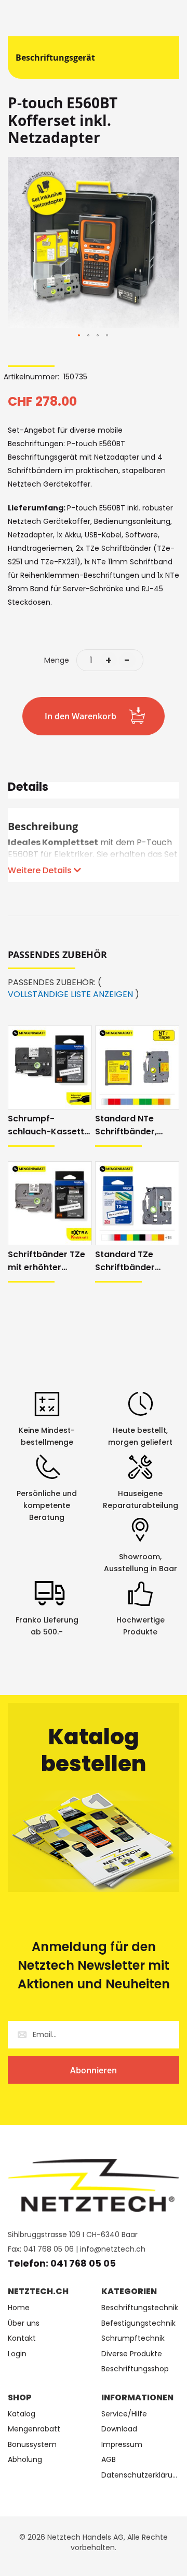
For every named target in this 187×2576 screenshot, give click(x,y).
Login (17, 2354)
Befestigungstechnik (138, 2323)
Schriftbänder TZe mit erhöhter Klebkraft (46, 1261)
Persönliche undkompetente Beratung (47, 1505)
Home (19, 2308)
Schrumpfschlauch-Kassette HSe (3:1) (49, 1125)
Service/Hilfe (124, 2414)
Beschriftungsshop (135, 2369)
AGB (109, 2460)
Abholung (25, 2460)
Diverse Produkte (132, 2354)
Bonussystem (32, 2445)
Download (119, 2429)
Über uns (24, 2323)
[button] (79, 336)
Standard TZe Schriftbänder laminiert (125, 1261)
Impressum (122, 2445)
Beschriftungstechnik (140, 2308)
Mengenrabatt (34, 2429)
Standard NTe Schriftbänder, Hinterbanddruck (131, 1125)
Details (28, 788)
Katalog (22, 2414)
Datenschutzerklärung (140, 2475)
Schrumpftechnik (133, 2338)
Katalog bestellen (94, 1750)
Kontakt (22, 2338)
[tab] (94, 790)
